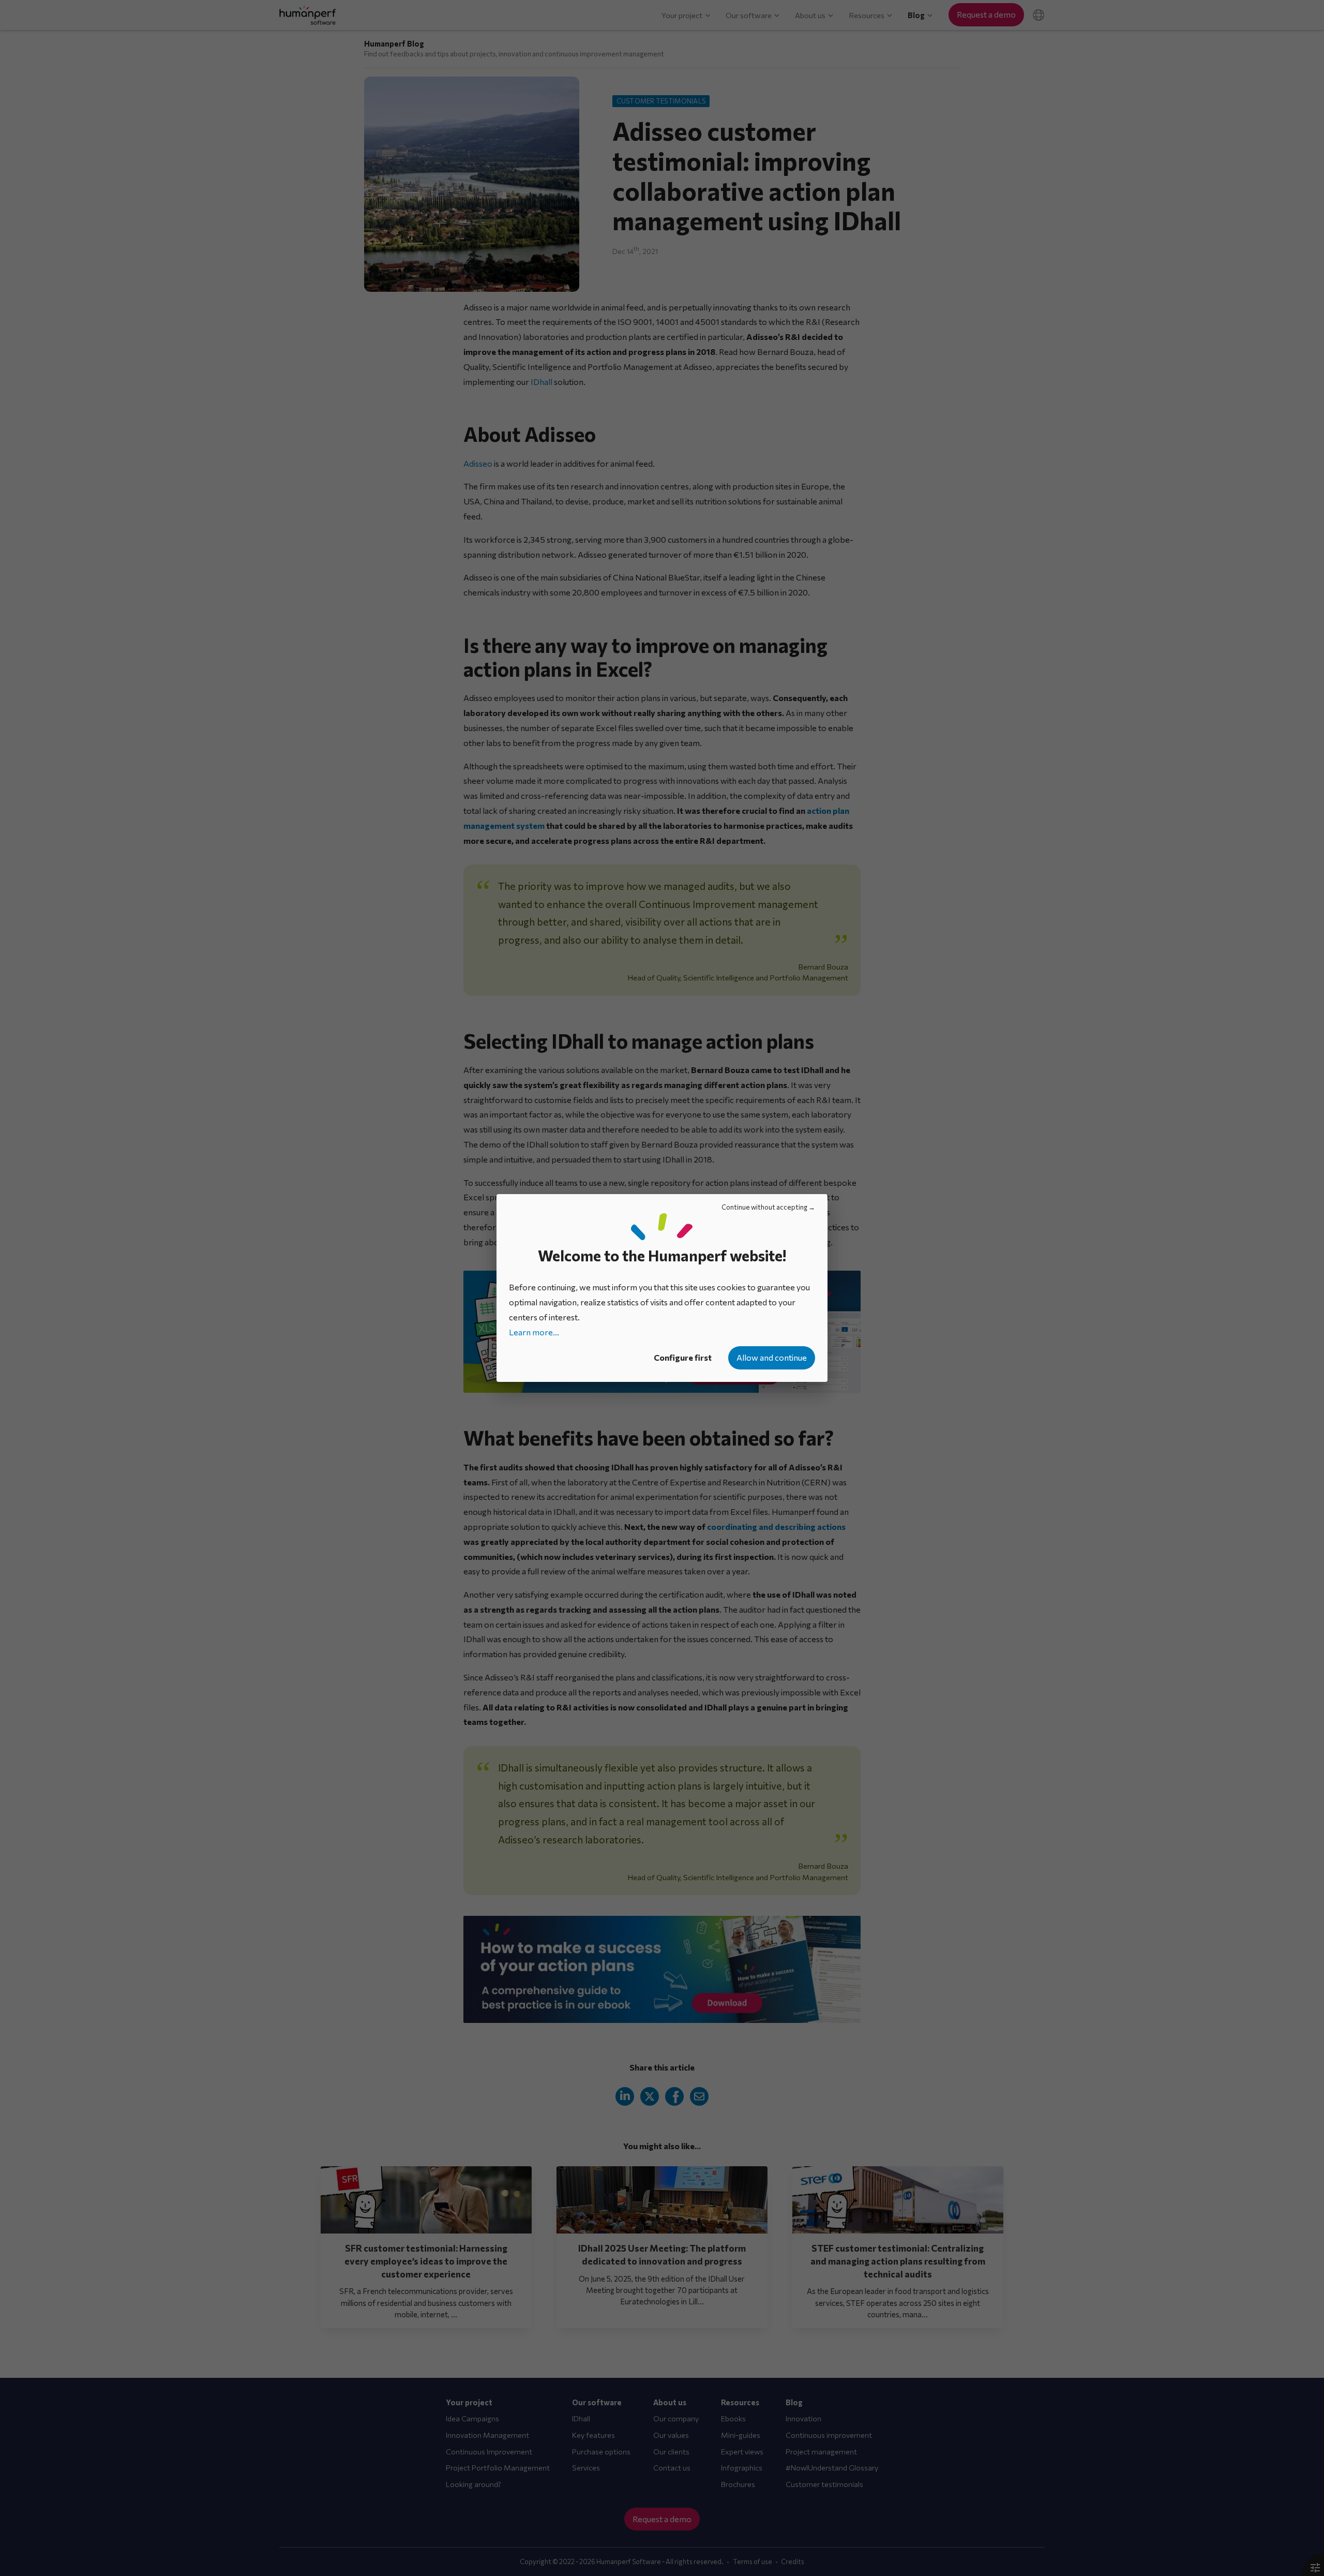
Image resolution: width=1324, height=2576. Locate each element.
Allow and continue (772, 1357)
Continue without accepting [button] (764, 1207)
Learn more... (534, 1332)
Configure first (683, 1357)
